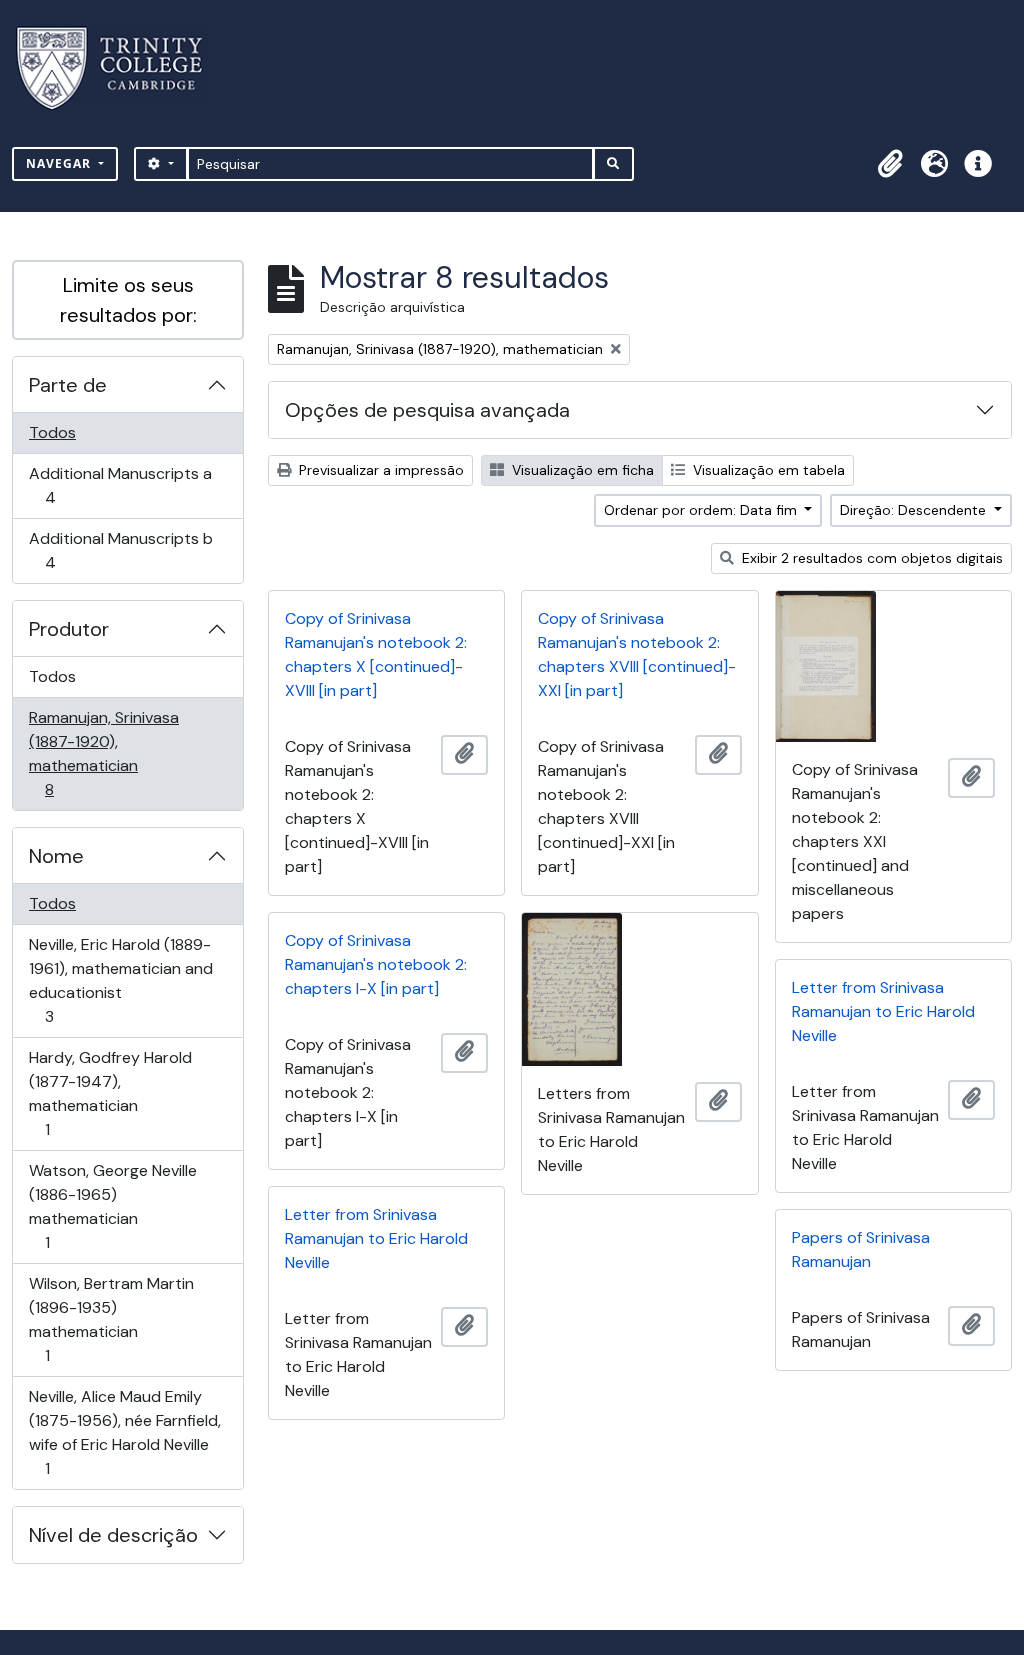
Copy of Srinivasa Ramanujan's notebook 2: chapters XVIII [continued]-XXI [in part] (637, 654)
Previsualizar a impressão (379, 470)
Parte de (68, 385)
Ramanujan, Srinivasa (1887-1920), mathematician (103, 753)
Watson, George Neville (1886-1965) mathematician (112, 1206)
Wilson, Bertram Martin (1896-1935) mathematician (111, 1319)
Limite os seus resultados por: (128, 300)
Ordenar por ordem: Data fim (702, 510)
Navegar (60, 163)
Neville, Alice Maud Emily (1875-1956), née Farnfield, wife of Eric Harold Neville (124, 1432)
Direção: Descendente (915, 510)
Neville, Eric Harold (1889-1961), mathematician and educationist (120, 980)
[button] (890, 164)
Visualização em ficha (581, 470)
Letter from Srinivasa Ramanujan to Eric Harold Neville (883, 1011)
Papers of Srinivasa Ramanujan (861, 1249)
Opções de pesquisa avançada (427, 410)
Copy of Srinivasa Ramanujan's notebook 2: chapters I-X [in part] (376, 964)
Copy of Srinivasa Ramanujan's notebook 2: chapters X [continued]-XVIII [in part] (376, 654)
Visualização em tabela (767, 470)
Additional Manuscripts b (120, 550)
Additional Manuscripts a (120, 485)
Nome (56, 856)
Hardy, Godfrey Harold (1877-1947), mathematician (110, 1093)
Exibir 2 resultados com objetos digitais (870, 558)
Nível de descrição (113, 1535)
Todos (52, 432)
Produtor (69, 629)
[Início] (121, 68)
